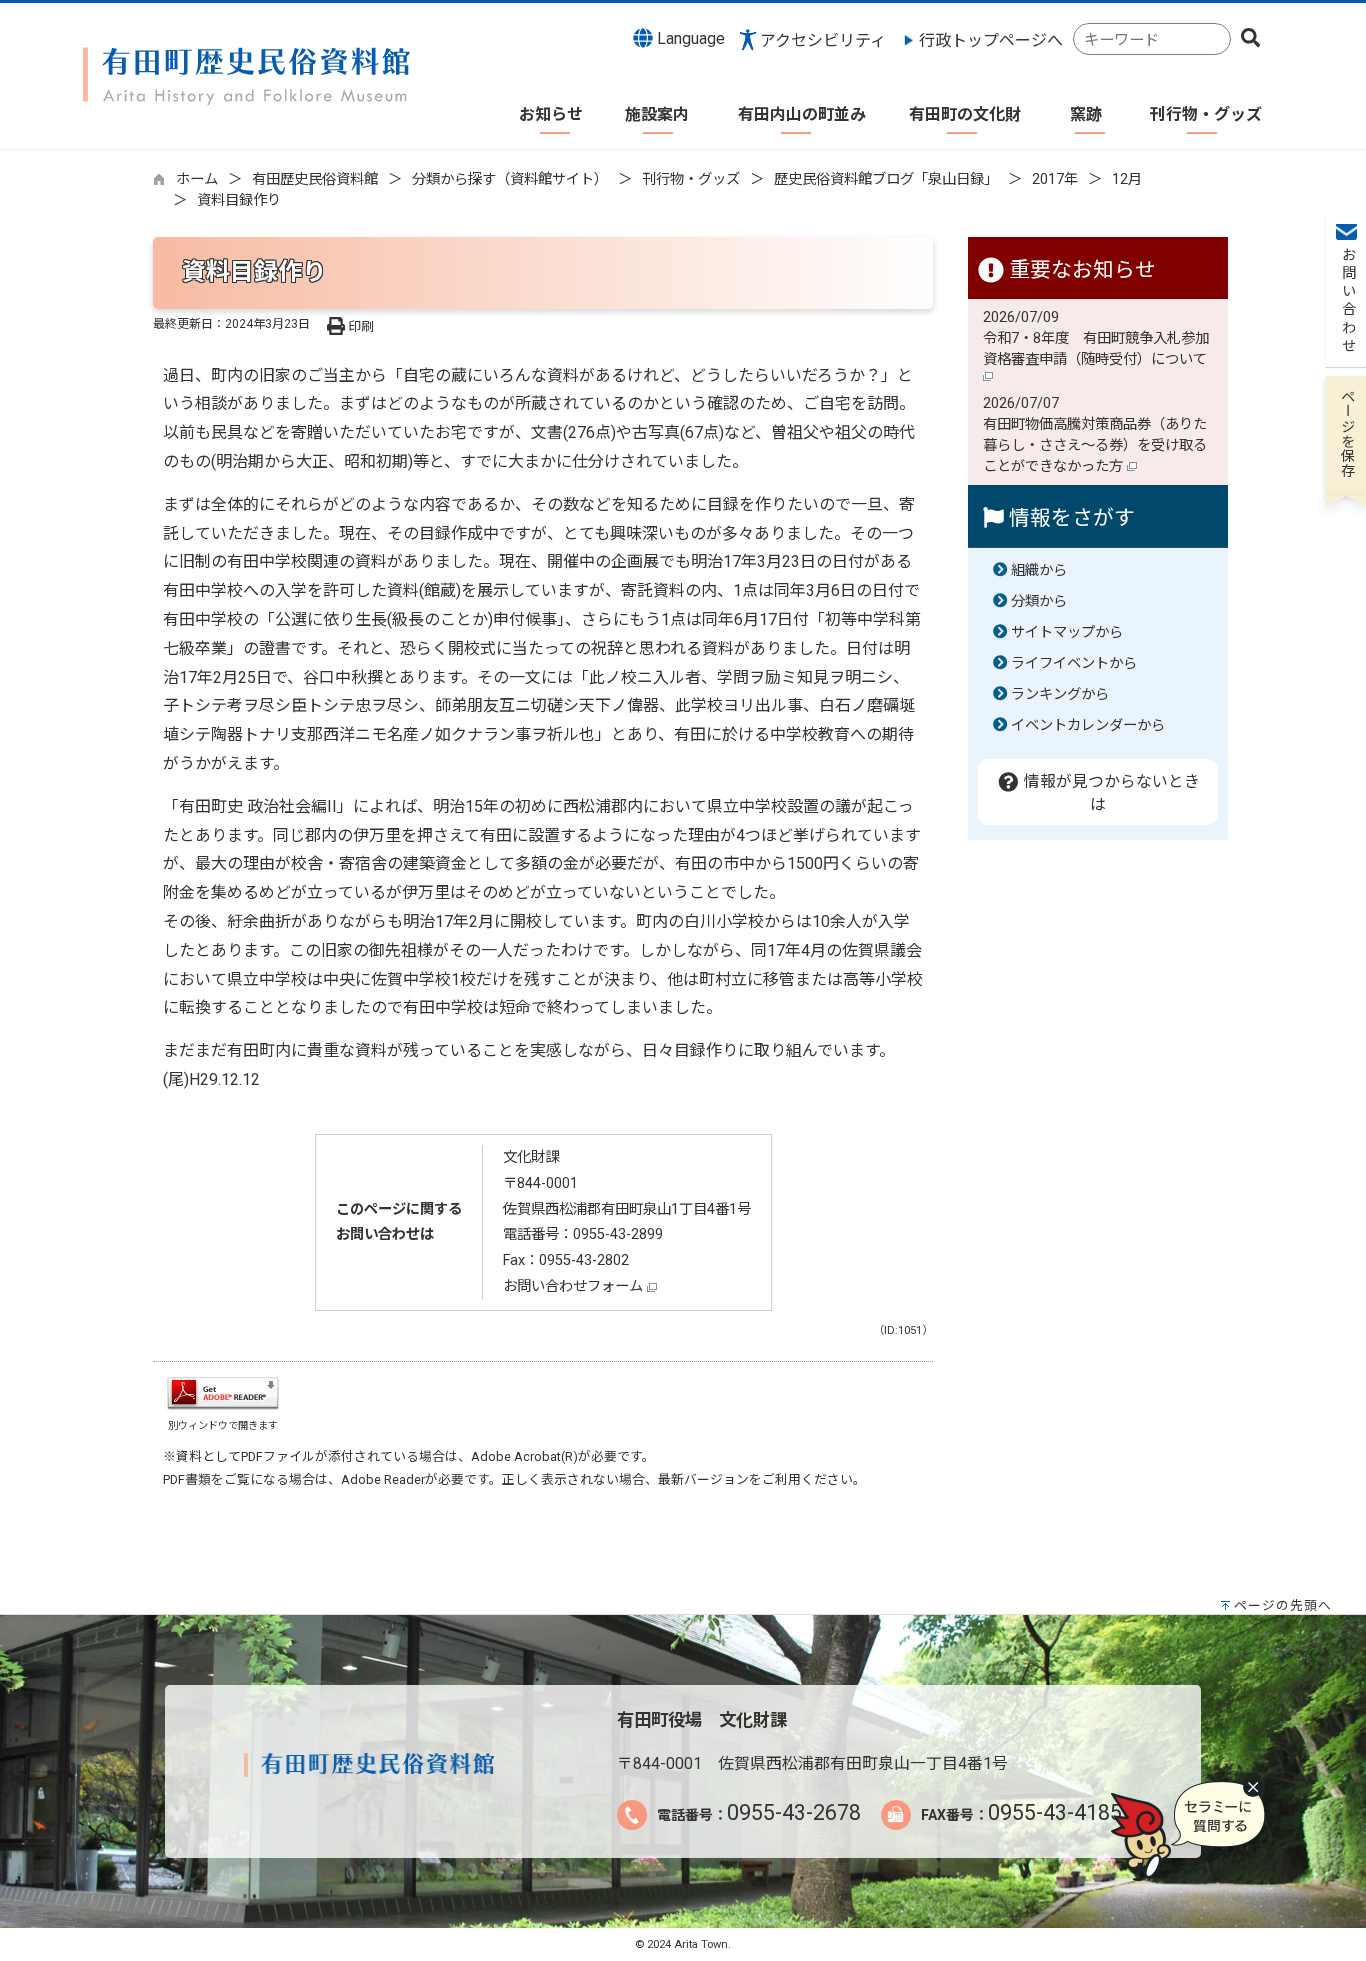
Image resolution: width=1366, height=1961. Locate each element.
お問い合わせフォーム (575, 1286)
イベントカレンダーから (1088, 725)
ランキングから (1060, 694)
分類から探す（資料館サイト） (510, 179)
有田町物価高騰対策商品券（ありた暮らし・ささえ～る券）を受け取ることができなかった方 (1095, 445)
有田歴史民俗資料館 (315, 179)
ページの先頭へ (1283, 1605)
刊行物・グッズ (691, 179)
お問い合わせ (1346, 301)
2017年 (1055, 179)
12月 (1127, 179)
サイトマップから (1067, 632)
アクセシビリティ (823, 40)
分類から (1039, 601)
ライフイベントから (1074, 663)
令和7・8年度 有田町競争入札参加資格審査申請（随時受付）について (1097, 349)
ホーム (197, 179)
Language (689, 38)
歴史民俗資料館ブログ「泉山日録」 (886, 179)
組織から (1039, 570)
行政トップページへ (991, 40)
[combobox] (1152, 39)
